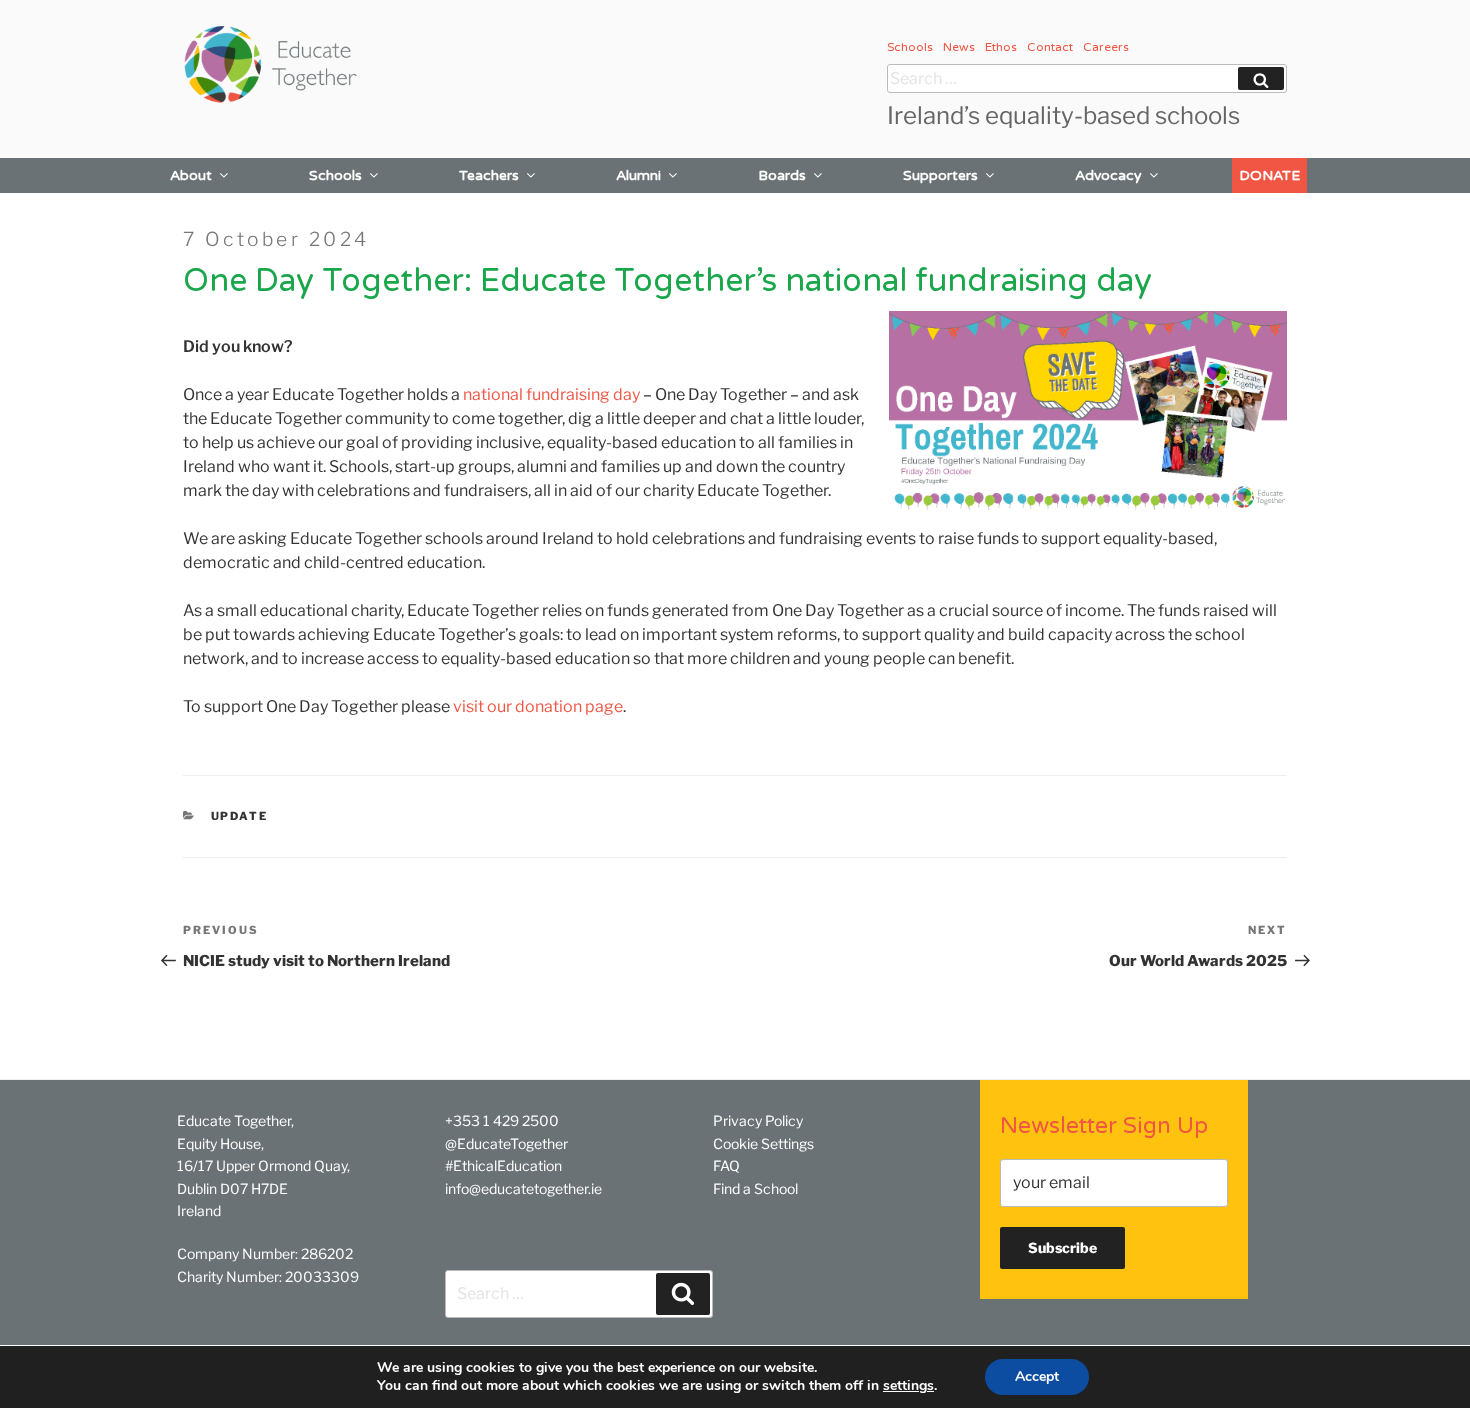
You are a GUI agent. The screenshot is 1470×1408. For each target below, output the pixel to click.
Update (240, 816)
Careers (1106, 47)
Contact (1050, 47)
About (191, 175)
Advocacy (1108, 175)
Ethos (1001, 47)
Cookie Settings (763, 1143)
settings (908, 1386)
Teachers (489, 175)
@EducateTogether (506, 1143)
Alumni (638, 175)
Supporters (940, 175)
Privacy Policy (758, 1120)
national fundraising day (551, 394)
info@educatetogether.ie (523, 1188)
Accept (1037, 1376)
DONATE (1269, 175)
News (959, 47)
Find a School (755, 1188)
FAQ (726, 1165)
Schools (910, 47)
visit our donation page (538, 706)
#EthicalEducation (503, 1165)
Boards (782, 175)
